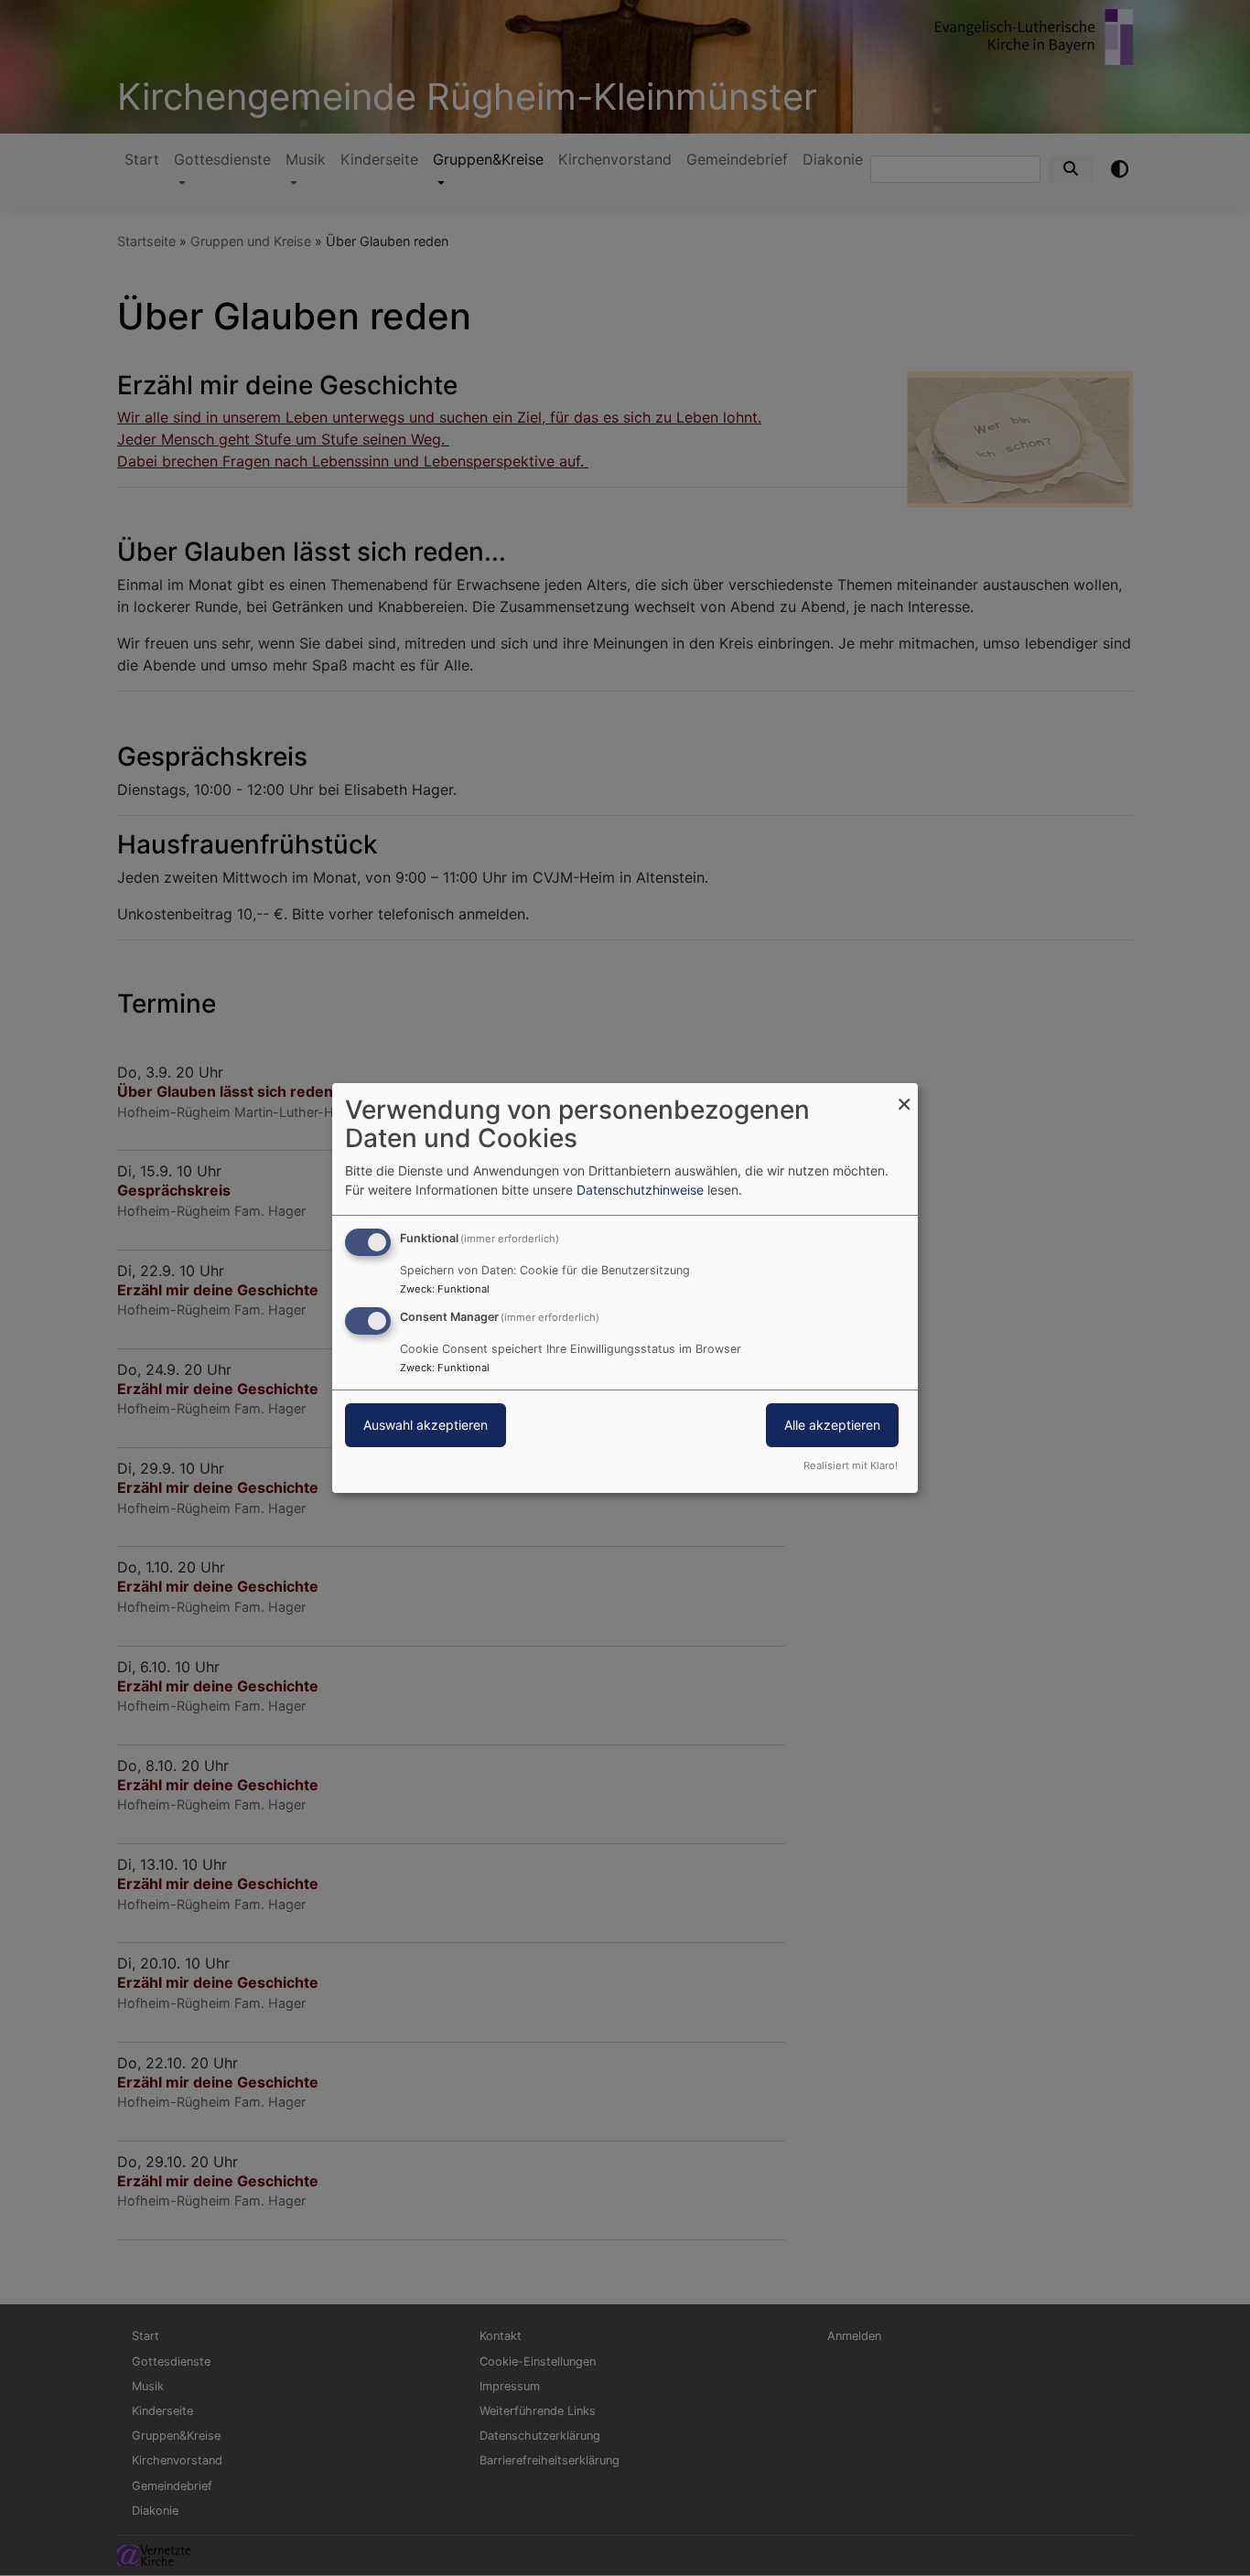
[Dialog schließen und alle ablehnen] (904, 1095)
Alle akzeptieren (832, 1425)
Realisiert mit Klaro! (851, 1465)
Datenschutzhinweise (640, 1190)
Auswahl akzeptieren (426, 1425)
